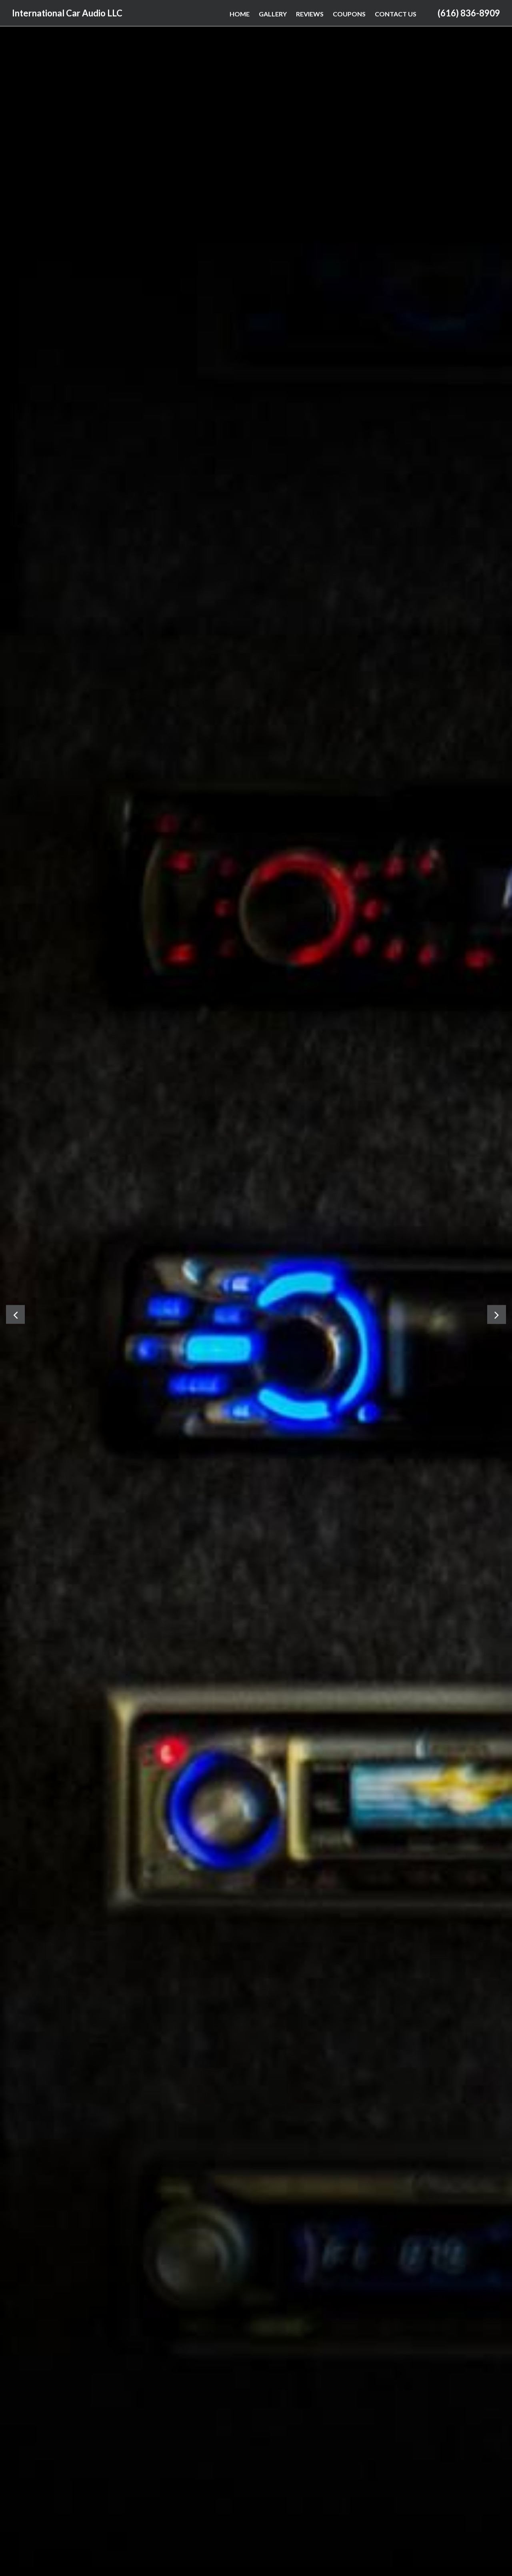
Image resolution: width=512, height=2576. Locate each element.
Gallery (273, 14)
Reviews (310, 14)
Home (240, 14)
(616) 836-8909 (469, 13)
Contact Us (396, 14)
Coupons (349, 14)
